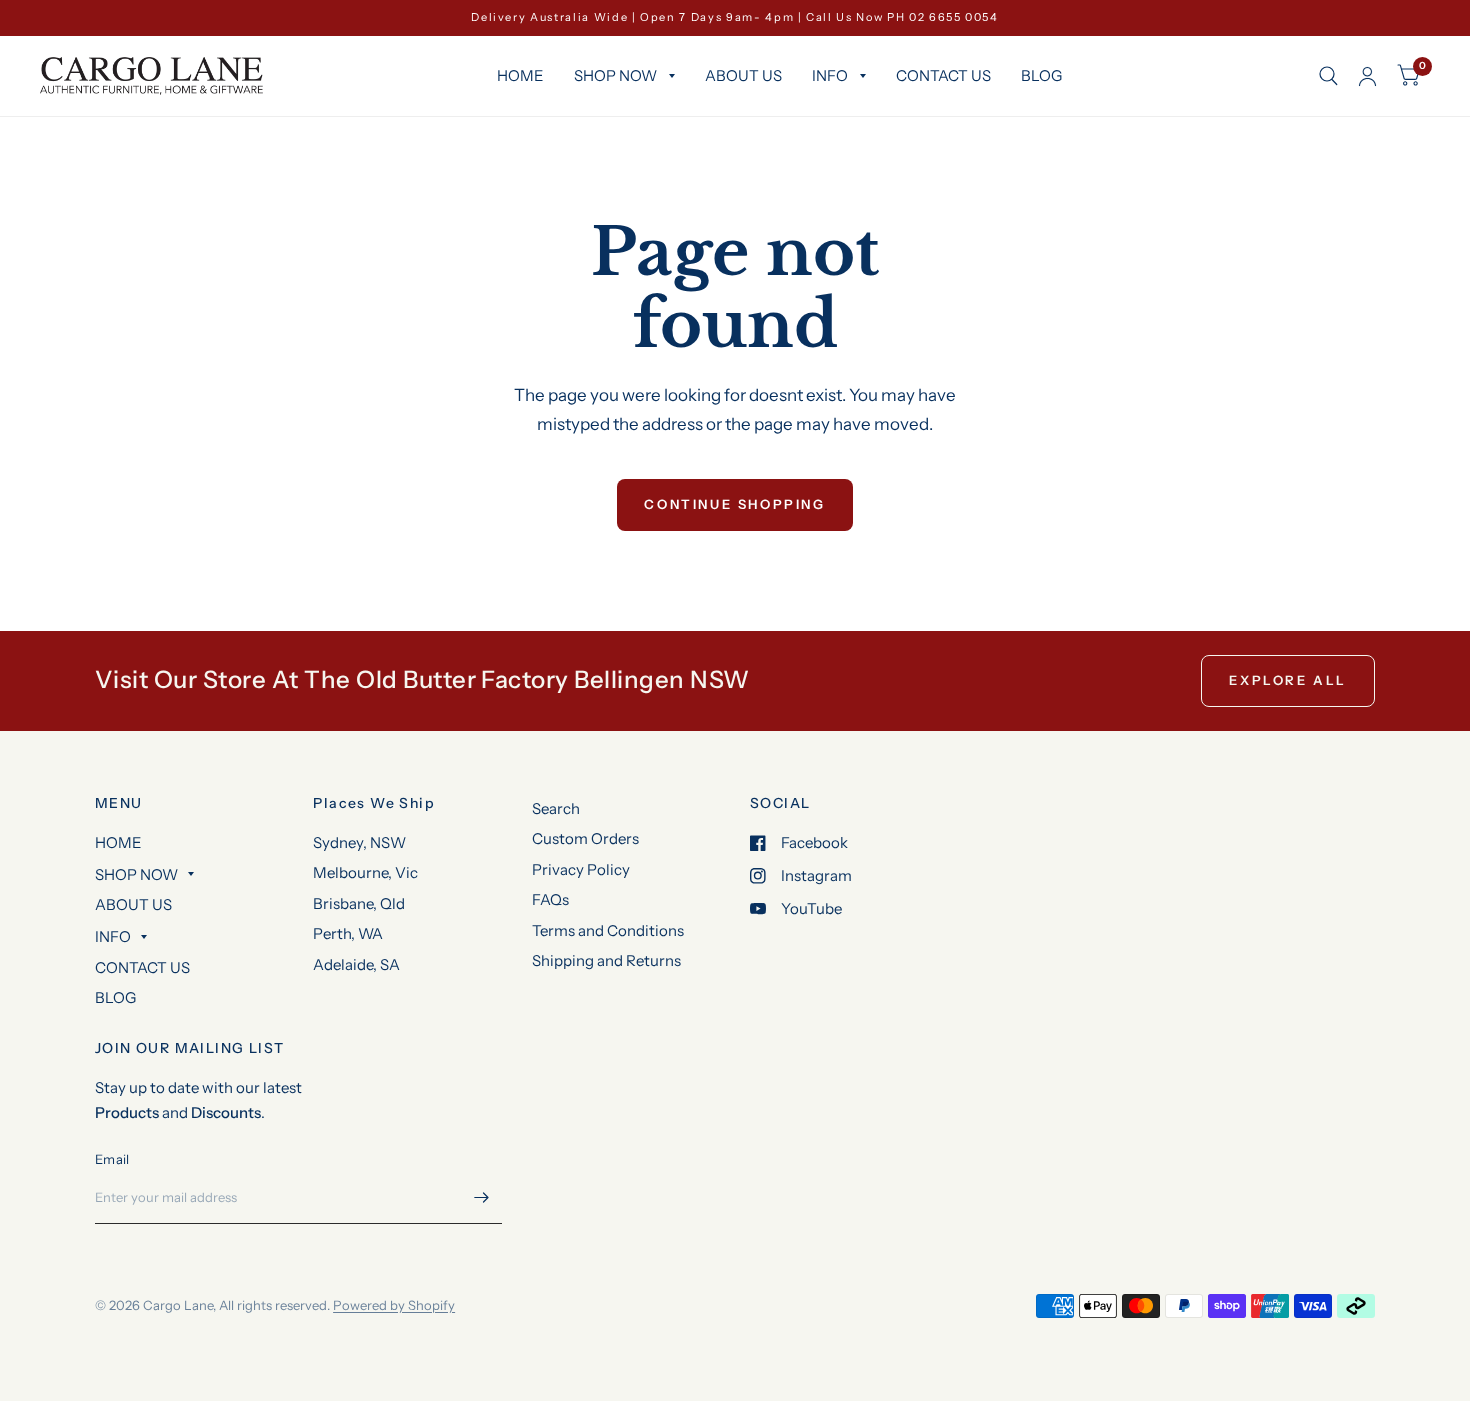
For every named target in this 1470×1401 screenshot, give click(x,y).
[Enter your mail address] (482, 1198)
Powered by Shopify (394, 1305)
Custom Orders (585, 838)
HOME (520, 75)
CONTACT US (943, 75)
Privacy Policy (581, 869)
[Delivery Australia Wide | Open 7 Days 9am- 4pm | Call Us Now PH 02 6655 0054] (735, 17)
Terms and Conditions (608, 930)
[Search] (1328, 76)
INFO (830, 75)
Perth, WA (348, 933)
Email (112, 1159)
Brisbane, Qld (359, 903)
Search (556, 808)
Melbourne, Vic (365, 872)
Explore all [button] (1288, 680)
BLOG (1041, 75)
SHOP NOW (615, 75)
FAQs (550, 899)
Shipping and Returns (606, 960)
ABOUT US (743, 75)
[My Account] (1367, 76)
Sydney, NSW (359, 842)
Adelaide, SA (356, 964)
